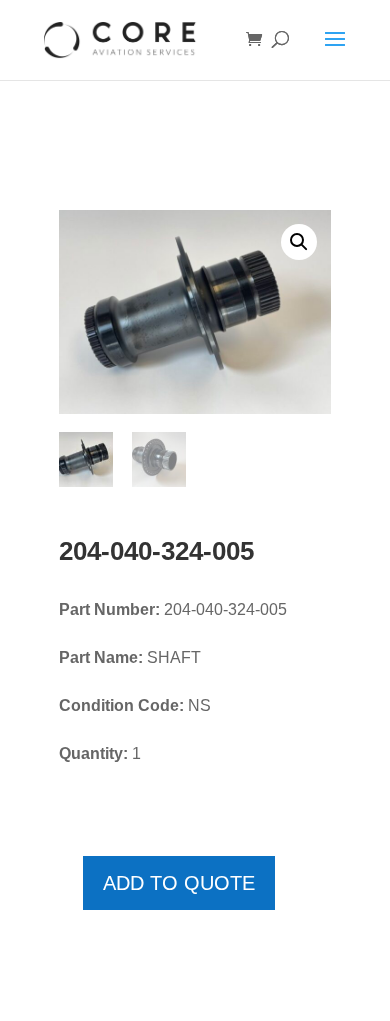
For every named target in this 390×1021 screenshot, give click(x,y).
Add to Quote (179, 883)
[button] (299, 242)
